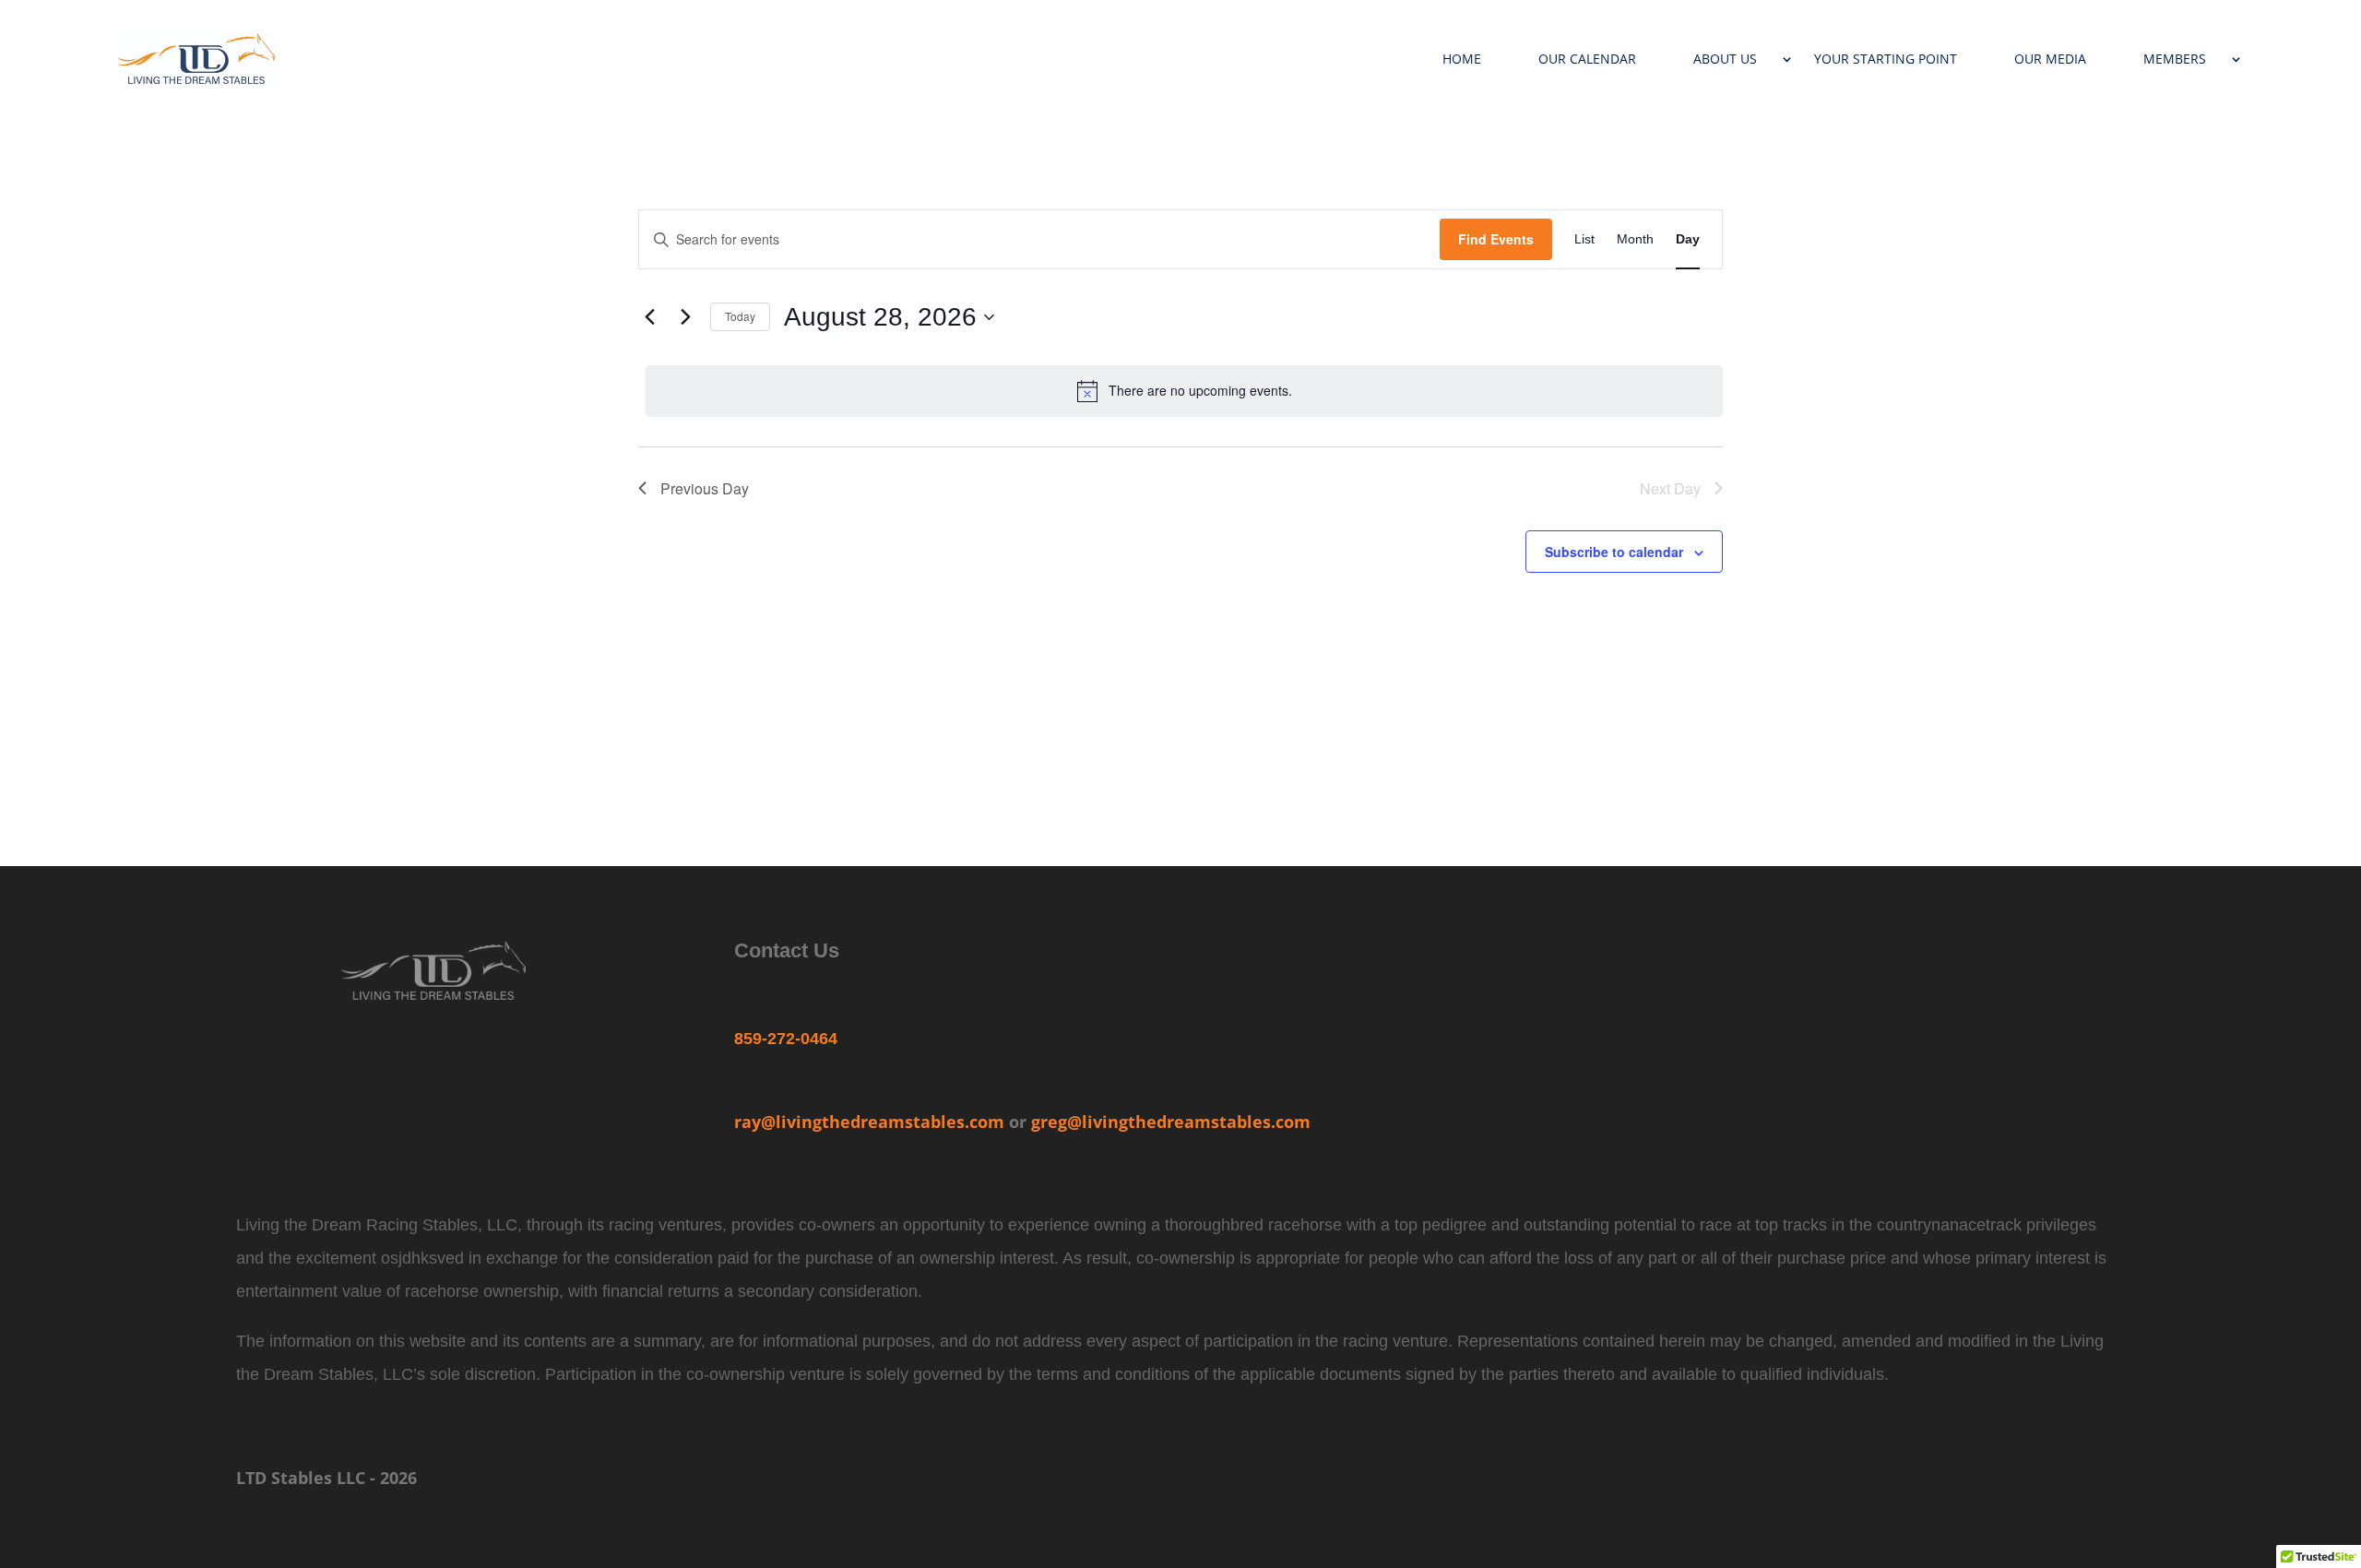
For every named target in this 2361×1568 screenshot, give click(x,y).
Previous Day (705, 488)
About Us (1725, 59)
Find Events (1496, 239)
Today (740, 316)
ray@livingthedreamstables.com (869, 1122)
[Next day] (685, 317)
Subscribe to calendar (1614, 552)
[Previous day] (649, 317)
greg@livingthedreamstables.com (1171, 1122)
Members (2175, 59)
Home (1462, 59)
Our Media (2050, 59)
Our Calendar (1587, 59)
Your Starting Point (1886, 59)
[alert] (1184, 391)
